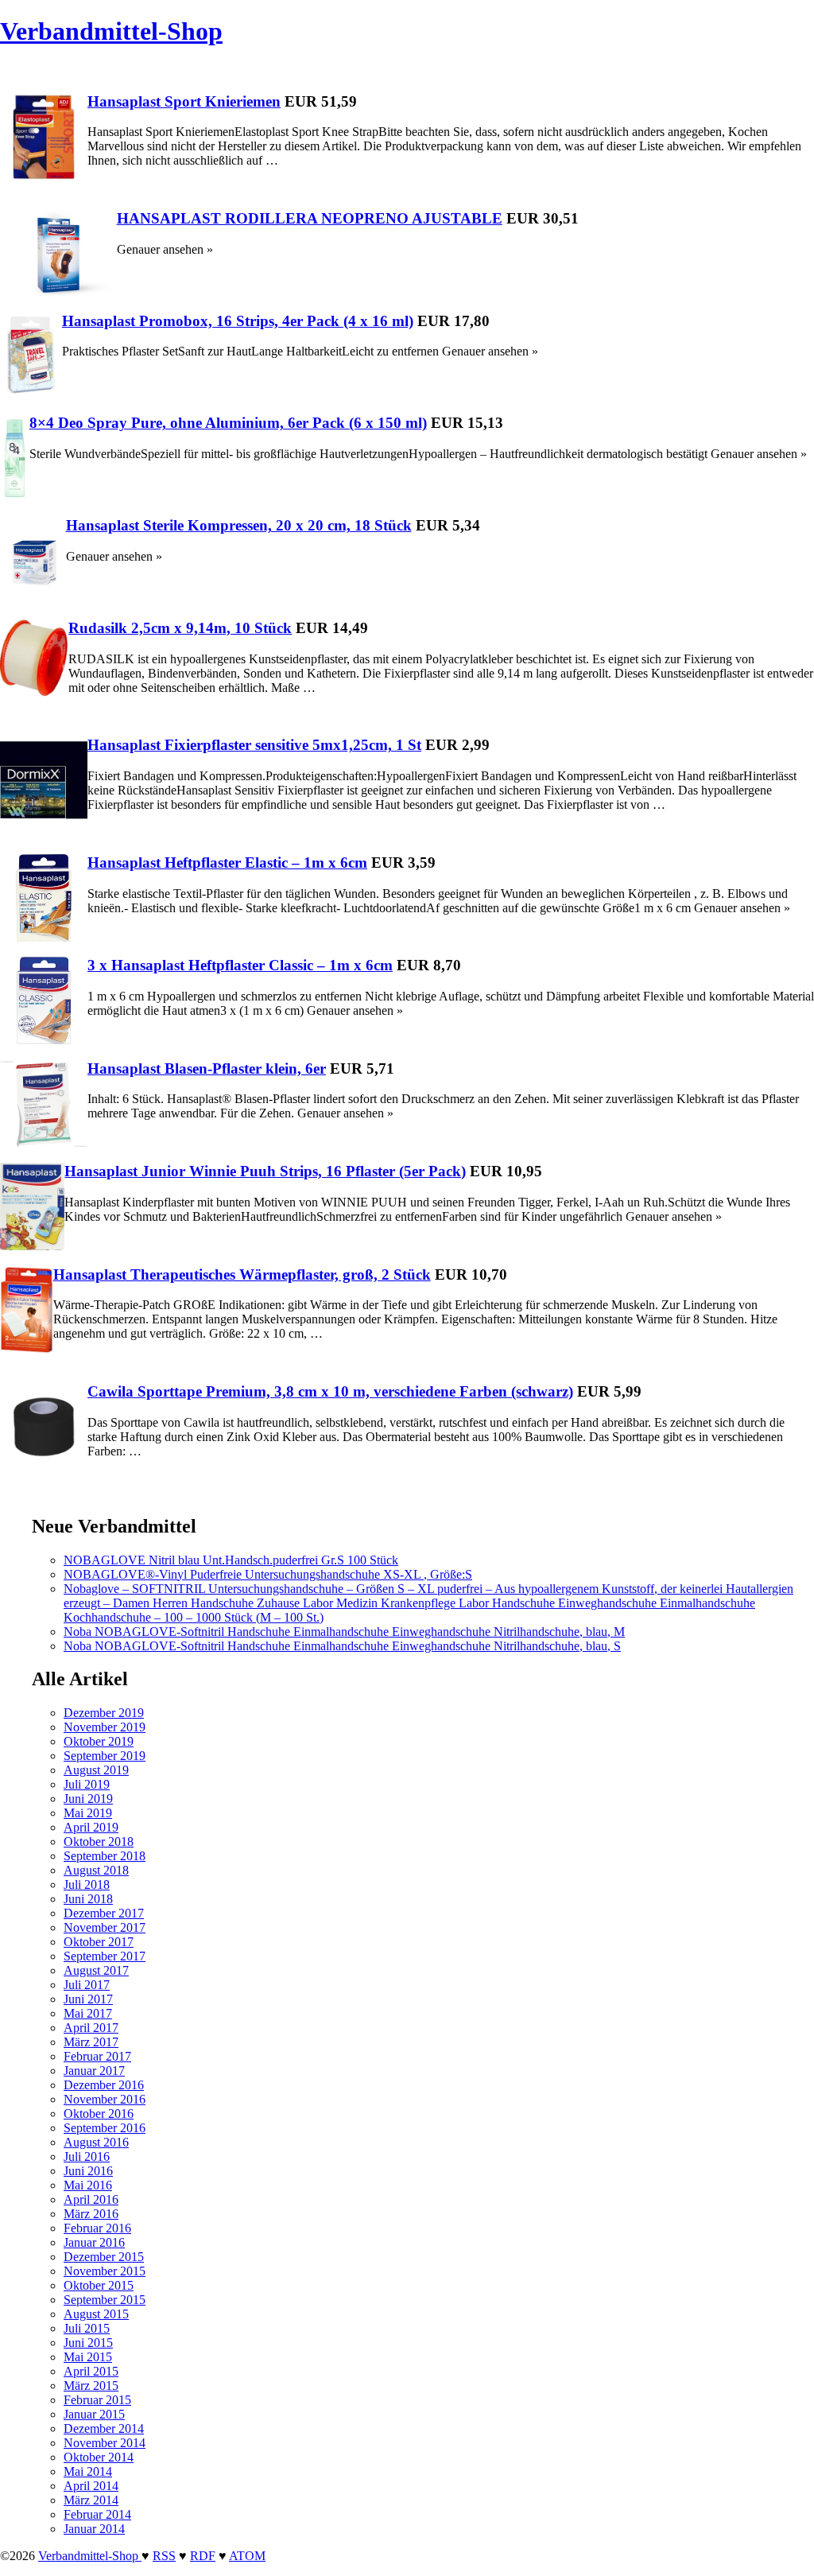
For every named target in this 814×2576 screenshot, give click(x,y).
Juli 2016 (87, 2156)
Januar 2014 (94, 2529)
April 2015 (91, 2371)
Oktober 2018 (99, 1842)
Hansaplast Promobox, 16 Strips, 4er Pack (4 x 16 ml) (238, 321)
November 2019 (105, 1727)
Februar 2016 (97, 2228)
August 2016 (96, 2142)
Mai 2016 (88, 2185)
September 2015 (105, 2300)
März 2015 (91, 2386)
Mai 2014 (88, 2471)
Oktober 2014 (99, 2457)
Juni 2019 (88, 1799)
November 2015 (105, 2271)
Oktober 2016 (99, 2114)
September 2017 (105, 1956)
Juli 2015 (87, 2328)
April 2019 (91, 1827)
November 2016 (105, 2099)
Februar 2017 (97, 2056)
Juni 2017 (88, 1999)
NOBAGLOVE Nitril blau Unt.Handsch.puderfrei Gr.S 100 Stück (231, 1560)
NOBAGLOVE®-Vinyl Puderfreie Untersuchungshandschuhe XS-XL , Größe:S (268, 1574)
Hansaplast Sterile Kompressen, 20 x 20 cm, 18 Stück (239, 525)
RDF (203, 2556)
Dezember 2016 (104, 2085)
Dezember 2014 (104, 2428)
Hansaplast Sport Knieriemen (184, 101)
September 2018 (105, 1856)
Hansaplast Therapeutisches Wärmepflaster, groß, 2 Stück (242, 1274)
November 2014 (105, 2443)
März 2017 (91, 2042)
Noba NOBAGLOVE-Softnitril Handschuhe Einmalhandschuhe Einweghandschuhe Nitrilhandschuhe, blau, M (344, 1632)
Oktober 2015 (99, 2285)
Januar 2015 (94, 2414)
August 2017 (96, 1970)
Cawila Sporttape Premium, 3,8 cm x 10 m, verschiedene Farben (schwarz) (330, 1391)
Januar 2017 (94, 2071)
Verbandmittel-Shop (111, 31)
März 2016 (91, 2214)
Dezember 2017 (104, 1913)
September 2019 (105, 1756)
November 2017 (105, 1927)
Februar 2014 (97, 2514)
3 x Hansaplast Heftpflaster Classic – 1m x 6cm (240, 965)
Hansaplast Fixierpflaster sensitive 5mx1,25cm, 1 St (254, 745)
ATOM (247, 2556)
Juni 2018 (88, 1899)
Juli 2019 (87, 1784)
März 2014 (91, 2500)
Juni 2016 (88, 2171)
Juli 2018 (87, 1884)
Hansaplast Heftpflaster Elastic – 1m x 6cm (227, 863)
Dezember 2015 (104, 2257)
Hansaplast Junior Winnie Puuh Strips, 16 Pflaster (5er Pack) (265, 1171)
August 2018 (96, 1870)
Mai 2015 (88, 2357)
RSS (164, 2556)
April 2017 (91, 2028)
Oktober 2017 (99, 1942)
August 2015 (96, 2314)
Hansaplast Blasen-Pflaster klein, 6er (207, 1068)
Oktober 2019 (99, 1741)
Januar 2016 (94, 2242)
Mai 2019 (88, 1813)
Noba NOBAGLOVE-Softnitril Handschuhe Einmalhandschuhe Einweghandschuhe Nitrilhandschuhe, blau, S (342, 1646)
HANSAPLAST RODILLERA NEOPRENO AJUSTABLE (310, 218)
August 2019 (96, 1770)
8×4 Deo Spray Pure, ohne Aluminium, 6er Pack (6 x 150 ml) (228, 423)
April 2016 (91, 2199)
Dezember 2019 (104, 1713)
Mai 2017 (88, 2013)
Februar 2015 (97, 2400)
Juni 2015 (88, 2343)
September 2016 (105, 2128)
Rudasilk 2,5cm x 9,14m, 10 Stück (180, 628)
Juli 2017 (87, 1985)
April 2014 (91, 2486)
